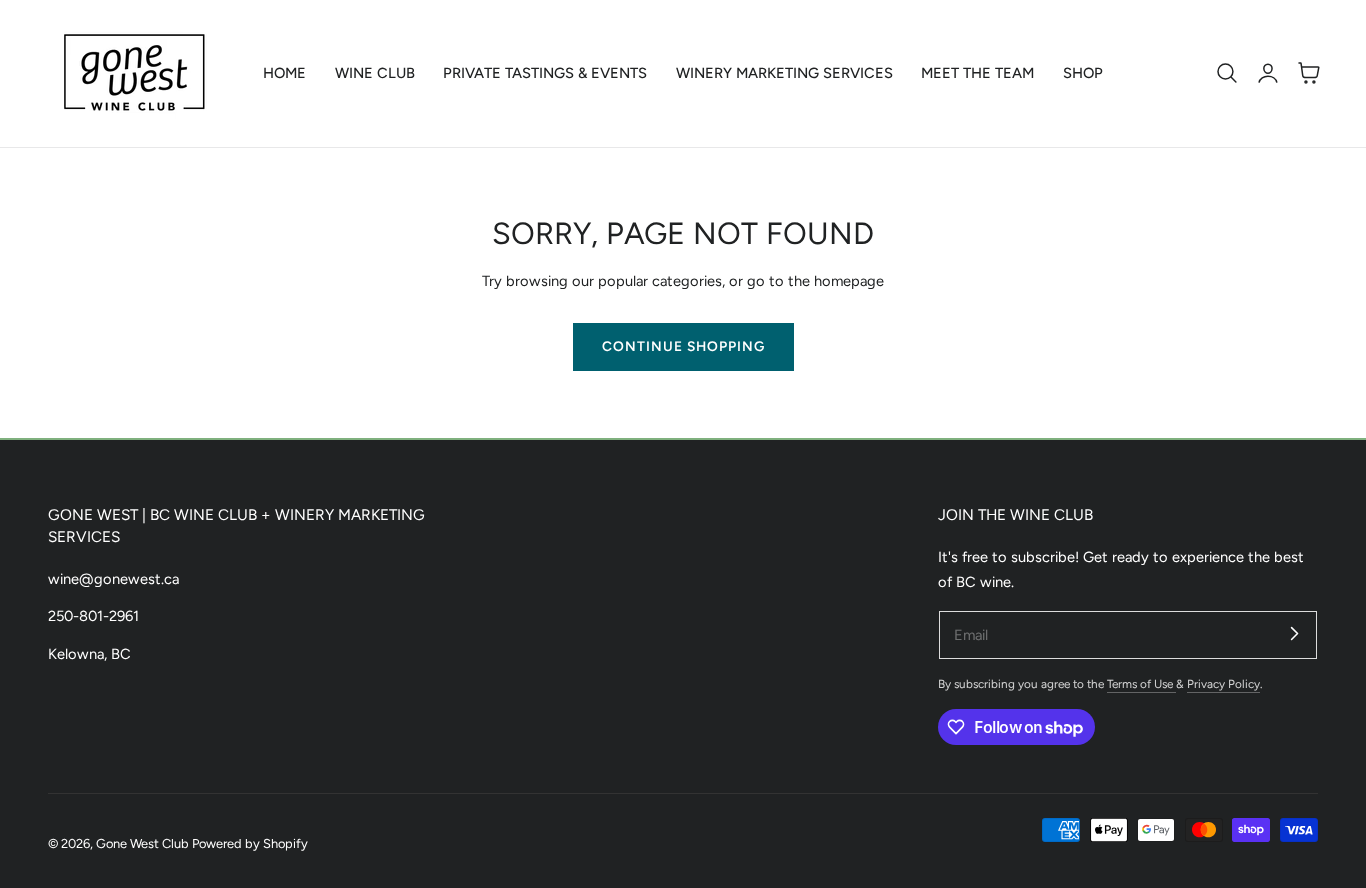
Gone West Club (142, 843)
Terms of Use (1141, 684)
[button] (1227, 73)
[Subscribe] (1294, 634)
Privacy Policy (1223, 684)
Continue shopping (683, 346)
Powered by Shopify (250, 843)
